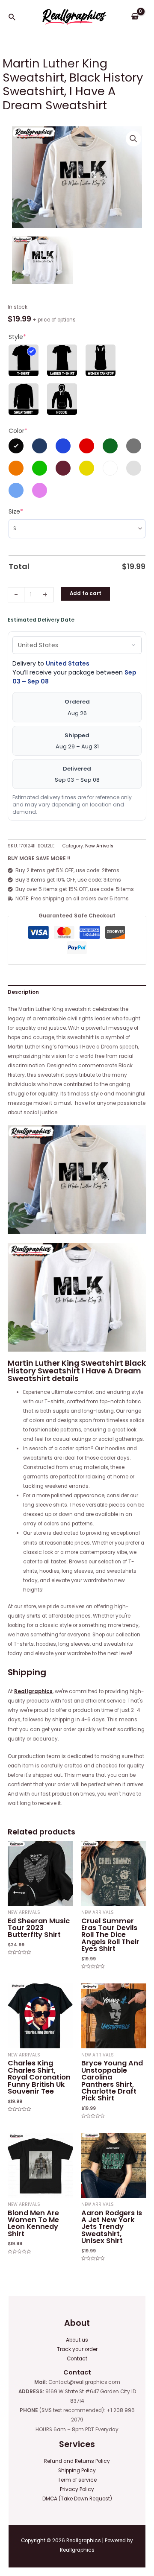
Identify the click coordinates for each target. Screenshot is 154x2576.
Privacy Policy (77, 2489)
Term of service (77, 2480)
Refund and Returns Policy (77, 2461)
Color (18, 431)
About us (77, 2340)
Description (23, 992)
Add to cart (86, 593)
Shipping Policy (77, 2471)
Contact (77, 2359)
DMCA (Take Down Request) (77, 2499)
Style (17, 337)
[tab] (77, 992)
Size (16, 511)
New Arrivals (99, 846)
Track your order (77, 2349)
